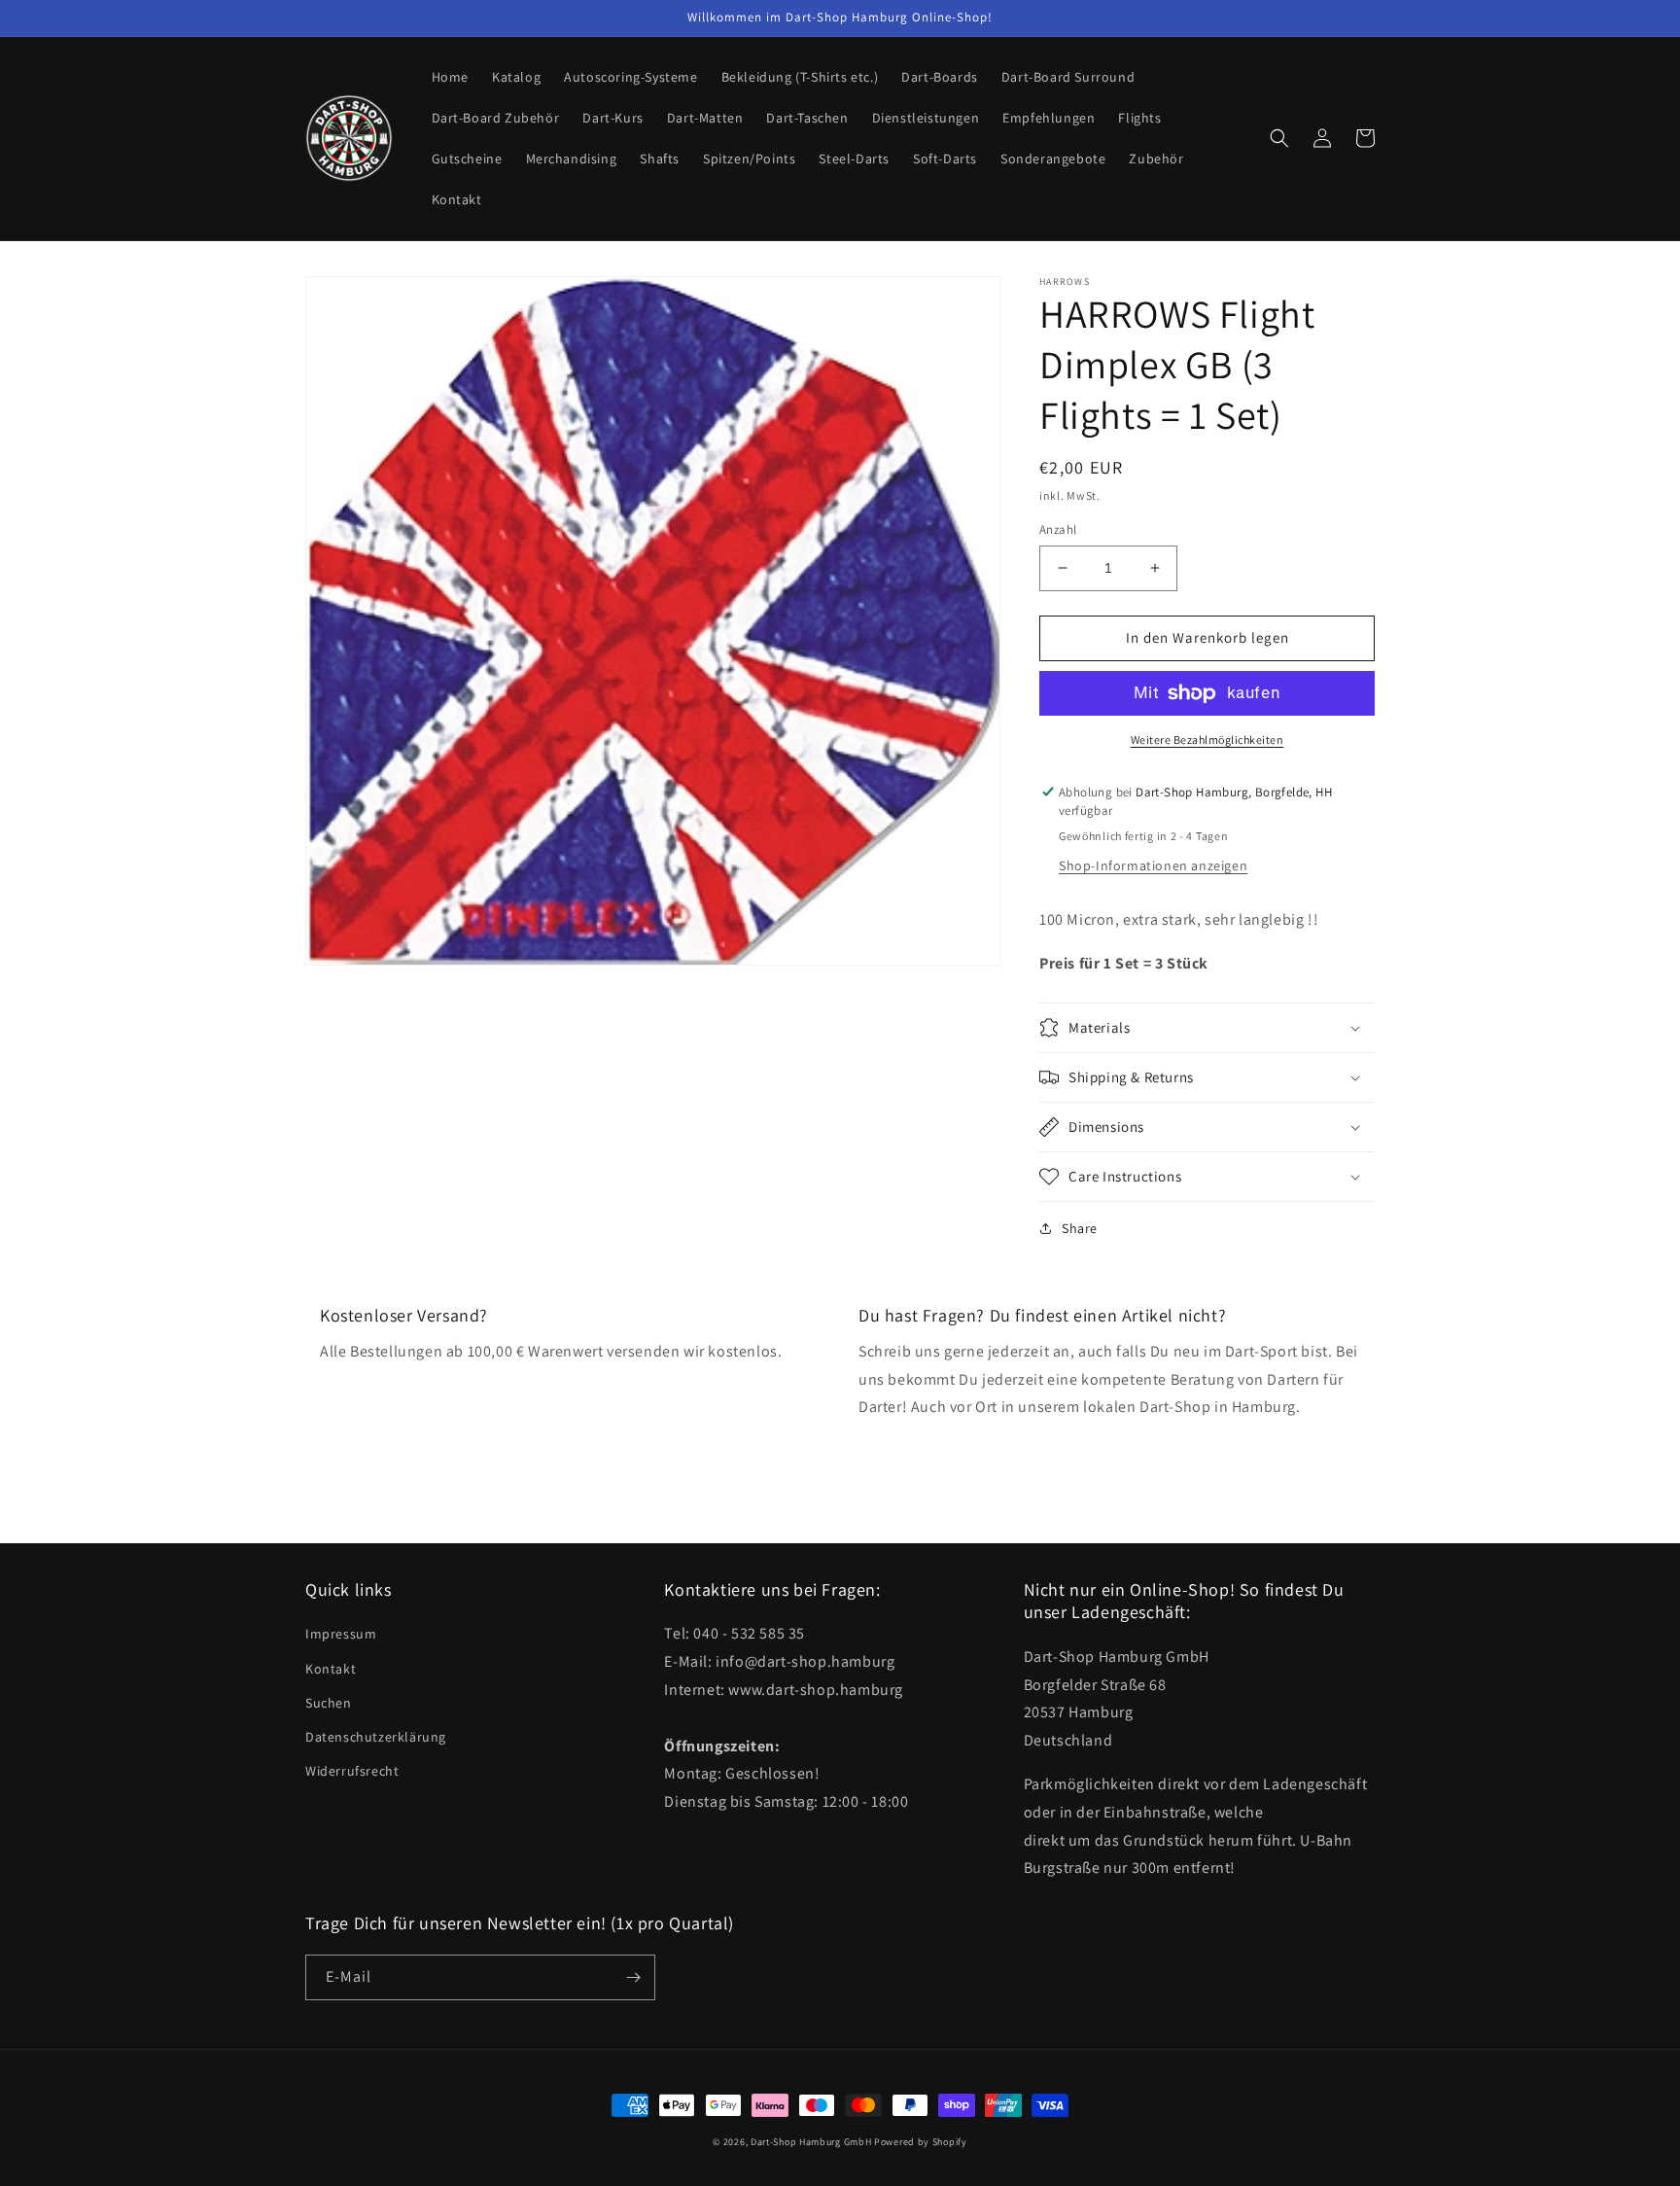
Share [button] (1080, 1228)
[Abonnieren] (633, 1977)
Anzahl (1058, 529)
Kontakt (331, 1669)
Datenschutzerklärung (376, 1737)
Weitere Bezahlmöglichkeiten (1207, 740)
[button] (1279, 138)
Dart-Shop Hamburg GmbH (811, 2142)
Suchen (329, 1703)
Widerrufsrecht (352, 1771)
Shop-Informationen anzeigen (1153, 865)
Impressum (341, 1634)
